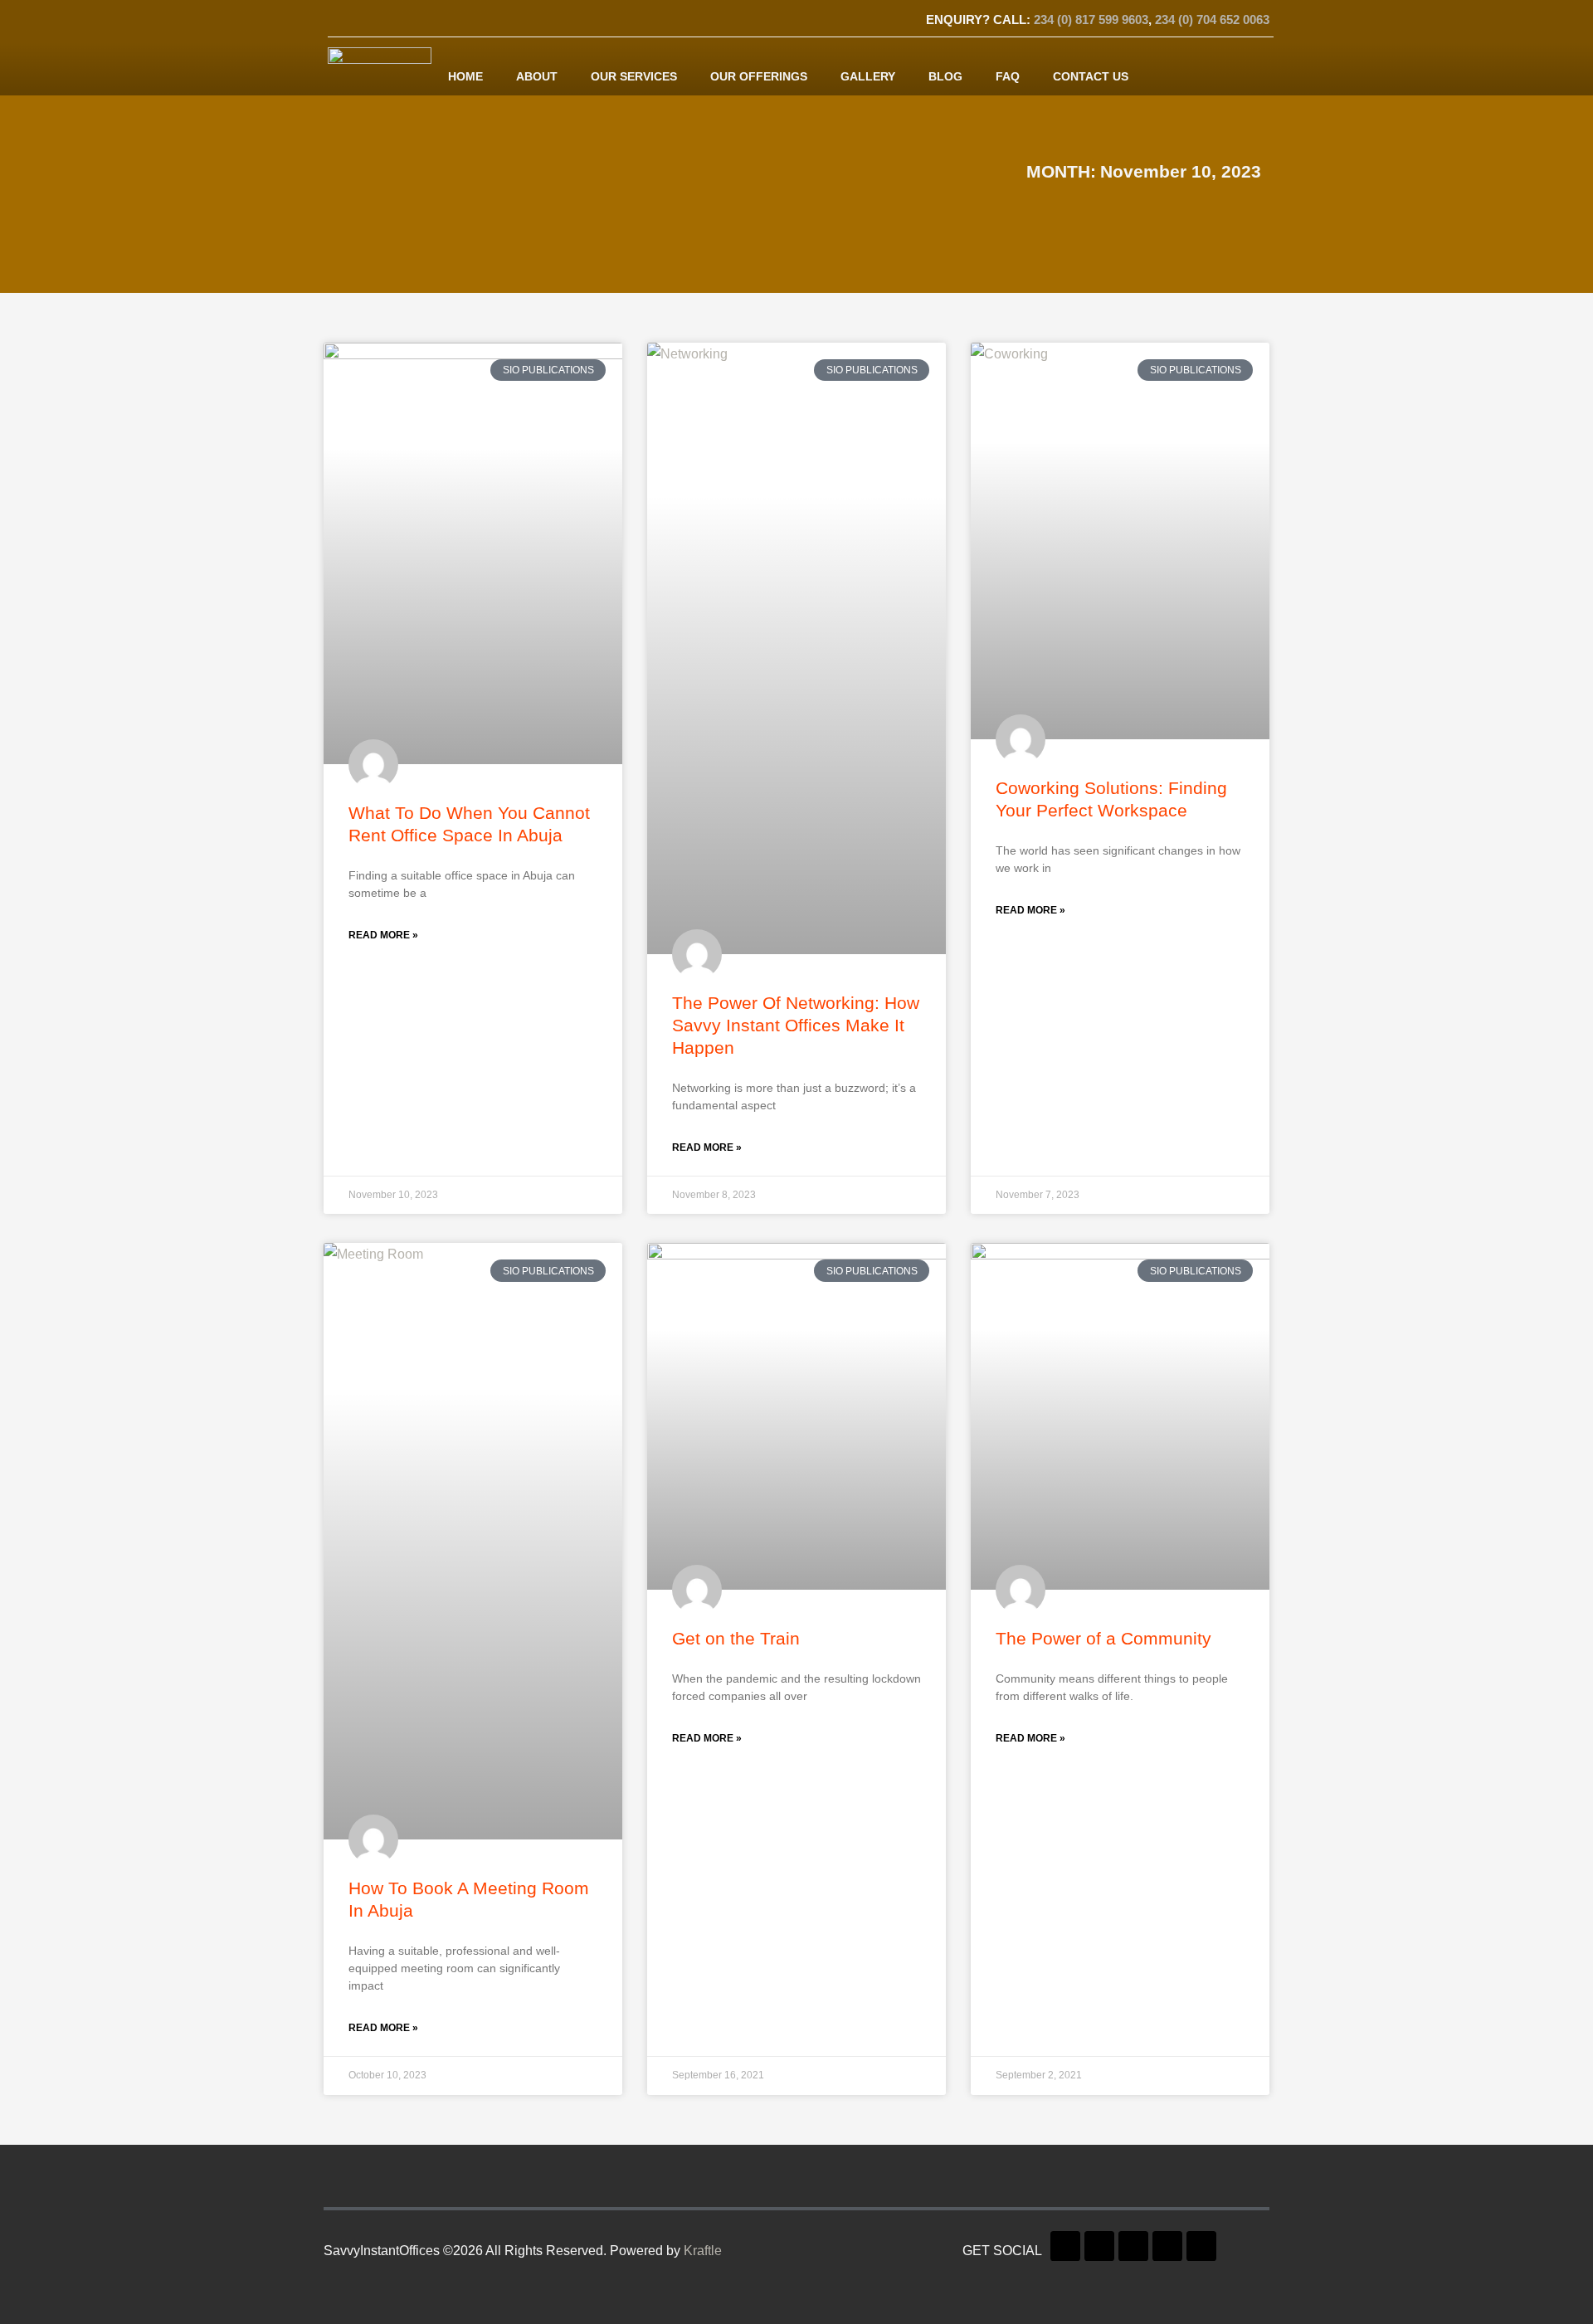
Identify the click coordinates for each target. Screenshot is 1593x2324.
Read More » (383, 935)
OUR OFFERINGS (759, 76)
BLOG (945, 76)
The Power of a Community (1103, 1638)
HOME (465, 76)
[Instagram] (460, 22)
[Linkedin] (431, 22)
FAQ (1008, 76)
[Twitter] (373, 22)
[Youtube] (402, 22)
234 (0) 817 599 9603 (1091, 19)
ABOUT (537, 76)
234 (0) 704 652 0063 (1212, 19)
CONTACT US (1091, 76)
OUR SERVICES (634, 76)
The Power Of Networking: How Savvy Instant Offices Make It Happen (796, 1025)
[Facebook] (344, 22)
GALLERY (868, 76)
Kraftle (703, 2251)
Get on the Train (736, 1638)
